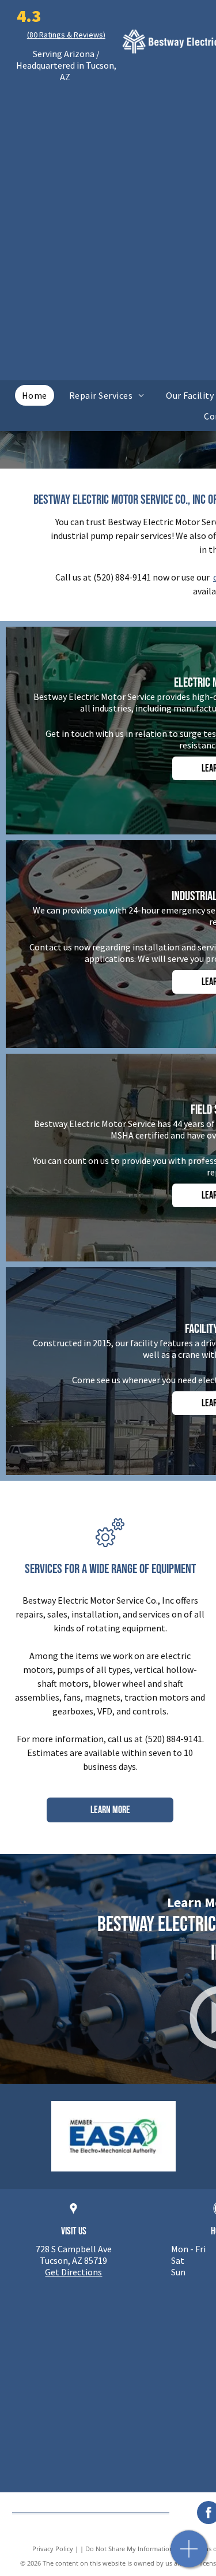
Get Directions (73, 2272)
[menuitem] (35, 395)
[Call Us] (189, 2555)
